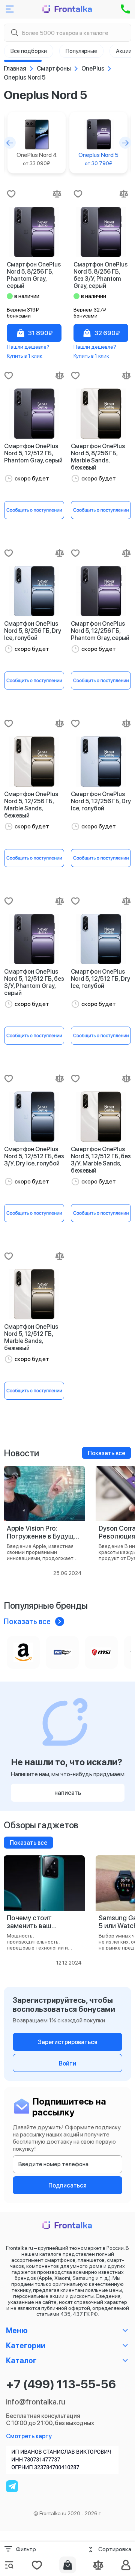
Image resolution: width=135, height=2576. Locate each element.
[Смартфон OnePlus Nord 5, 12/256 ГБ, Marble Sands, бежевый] (34, 762)
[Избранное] (37, 2565)
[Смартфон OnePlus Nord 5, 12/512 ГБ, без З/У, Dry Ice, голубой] (34, 1117)
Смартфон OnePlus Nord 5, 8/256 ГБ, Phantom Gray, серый (34, 275)
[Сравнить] (57, 194)
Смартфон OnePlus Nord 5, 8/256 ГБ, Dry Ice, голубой (33, 631)
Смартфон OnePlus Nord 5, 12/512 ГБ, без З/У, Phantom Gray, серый (34, 982)
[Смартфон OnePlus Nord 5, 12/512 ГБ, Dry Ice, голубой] (101, 939)
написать (68, 1793)
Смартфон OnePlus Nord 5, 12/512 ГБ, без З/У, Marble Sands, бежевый (101, 1160)
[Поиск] (14, 33)
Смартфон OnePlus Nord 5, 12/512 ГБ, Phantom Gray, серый (33, 453)
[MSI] (101, 1652)
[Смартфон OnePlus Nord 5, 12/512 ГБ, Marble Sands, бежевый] (34, 1294)
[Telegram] (12, 2486)
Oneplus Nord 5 (98, 159)
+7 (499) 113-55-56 (61, 2384)
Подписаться (67, 2185)
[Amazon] (23, 1652)
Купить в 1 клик (25, 356)
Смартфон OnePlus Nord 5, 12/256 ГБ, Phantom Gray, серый (100, 631)
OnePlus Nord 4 (37, 159)
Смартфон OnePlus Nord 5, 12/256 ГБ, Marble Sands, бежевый (31, 805)
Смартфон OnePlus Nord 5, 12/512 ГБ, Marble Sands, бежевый (31, 1337)
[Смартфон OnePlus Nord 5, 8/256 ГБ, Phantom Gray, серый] (34, 232)
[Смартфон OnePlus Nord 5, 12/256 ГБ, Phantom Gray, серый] (101, 591)
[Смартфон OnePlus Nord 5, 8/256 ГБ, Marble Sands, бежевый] (101, 414)
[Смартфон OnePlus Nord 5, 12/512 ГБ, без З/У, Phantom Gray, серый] (34, 939)
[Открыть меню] (10, 9)
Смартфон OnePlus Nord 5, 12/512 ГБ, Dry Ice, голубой (100, 979)
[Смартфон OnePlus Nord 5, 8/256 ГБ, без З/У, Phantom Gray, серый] (101, 232)
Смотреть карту (29, 2436)
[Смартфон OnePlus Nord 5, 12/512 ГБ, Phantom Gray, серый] (34, 414)
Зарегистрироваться (68, 2042)
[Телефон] (125, 9)
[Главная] (67, 9)
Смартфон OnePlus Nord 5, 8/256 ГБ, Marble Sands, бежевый (98, 457)
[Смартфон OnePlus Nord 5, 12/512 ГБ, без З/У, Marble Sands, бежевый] (101, 1117)
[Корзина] (68, 2565)
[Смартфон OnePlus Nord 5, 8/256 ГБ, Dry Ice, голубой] (34, 591)
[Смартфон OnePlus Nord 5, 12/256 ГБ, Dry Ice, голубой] (101, 762)
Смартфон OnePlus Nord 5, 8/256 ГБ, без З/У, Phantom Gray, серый (100, 275)
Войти (67, 2063)
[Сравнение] (98, 2565)
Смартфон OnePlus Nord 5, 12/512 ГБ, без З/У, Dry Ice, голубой (34, 1156)
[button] (10, 143)
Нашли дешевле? (28, 347)
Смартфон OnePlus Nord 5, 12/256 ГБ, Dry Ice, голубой (101, 801)
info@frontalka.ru (36, 2402)
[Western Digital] (62, 1652)
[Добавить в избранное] (11, 194)
